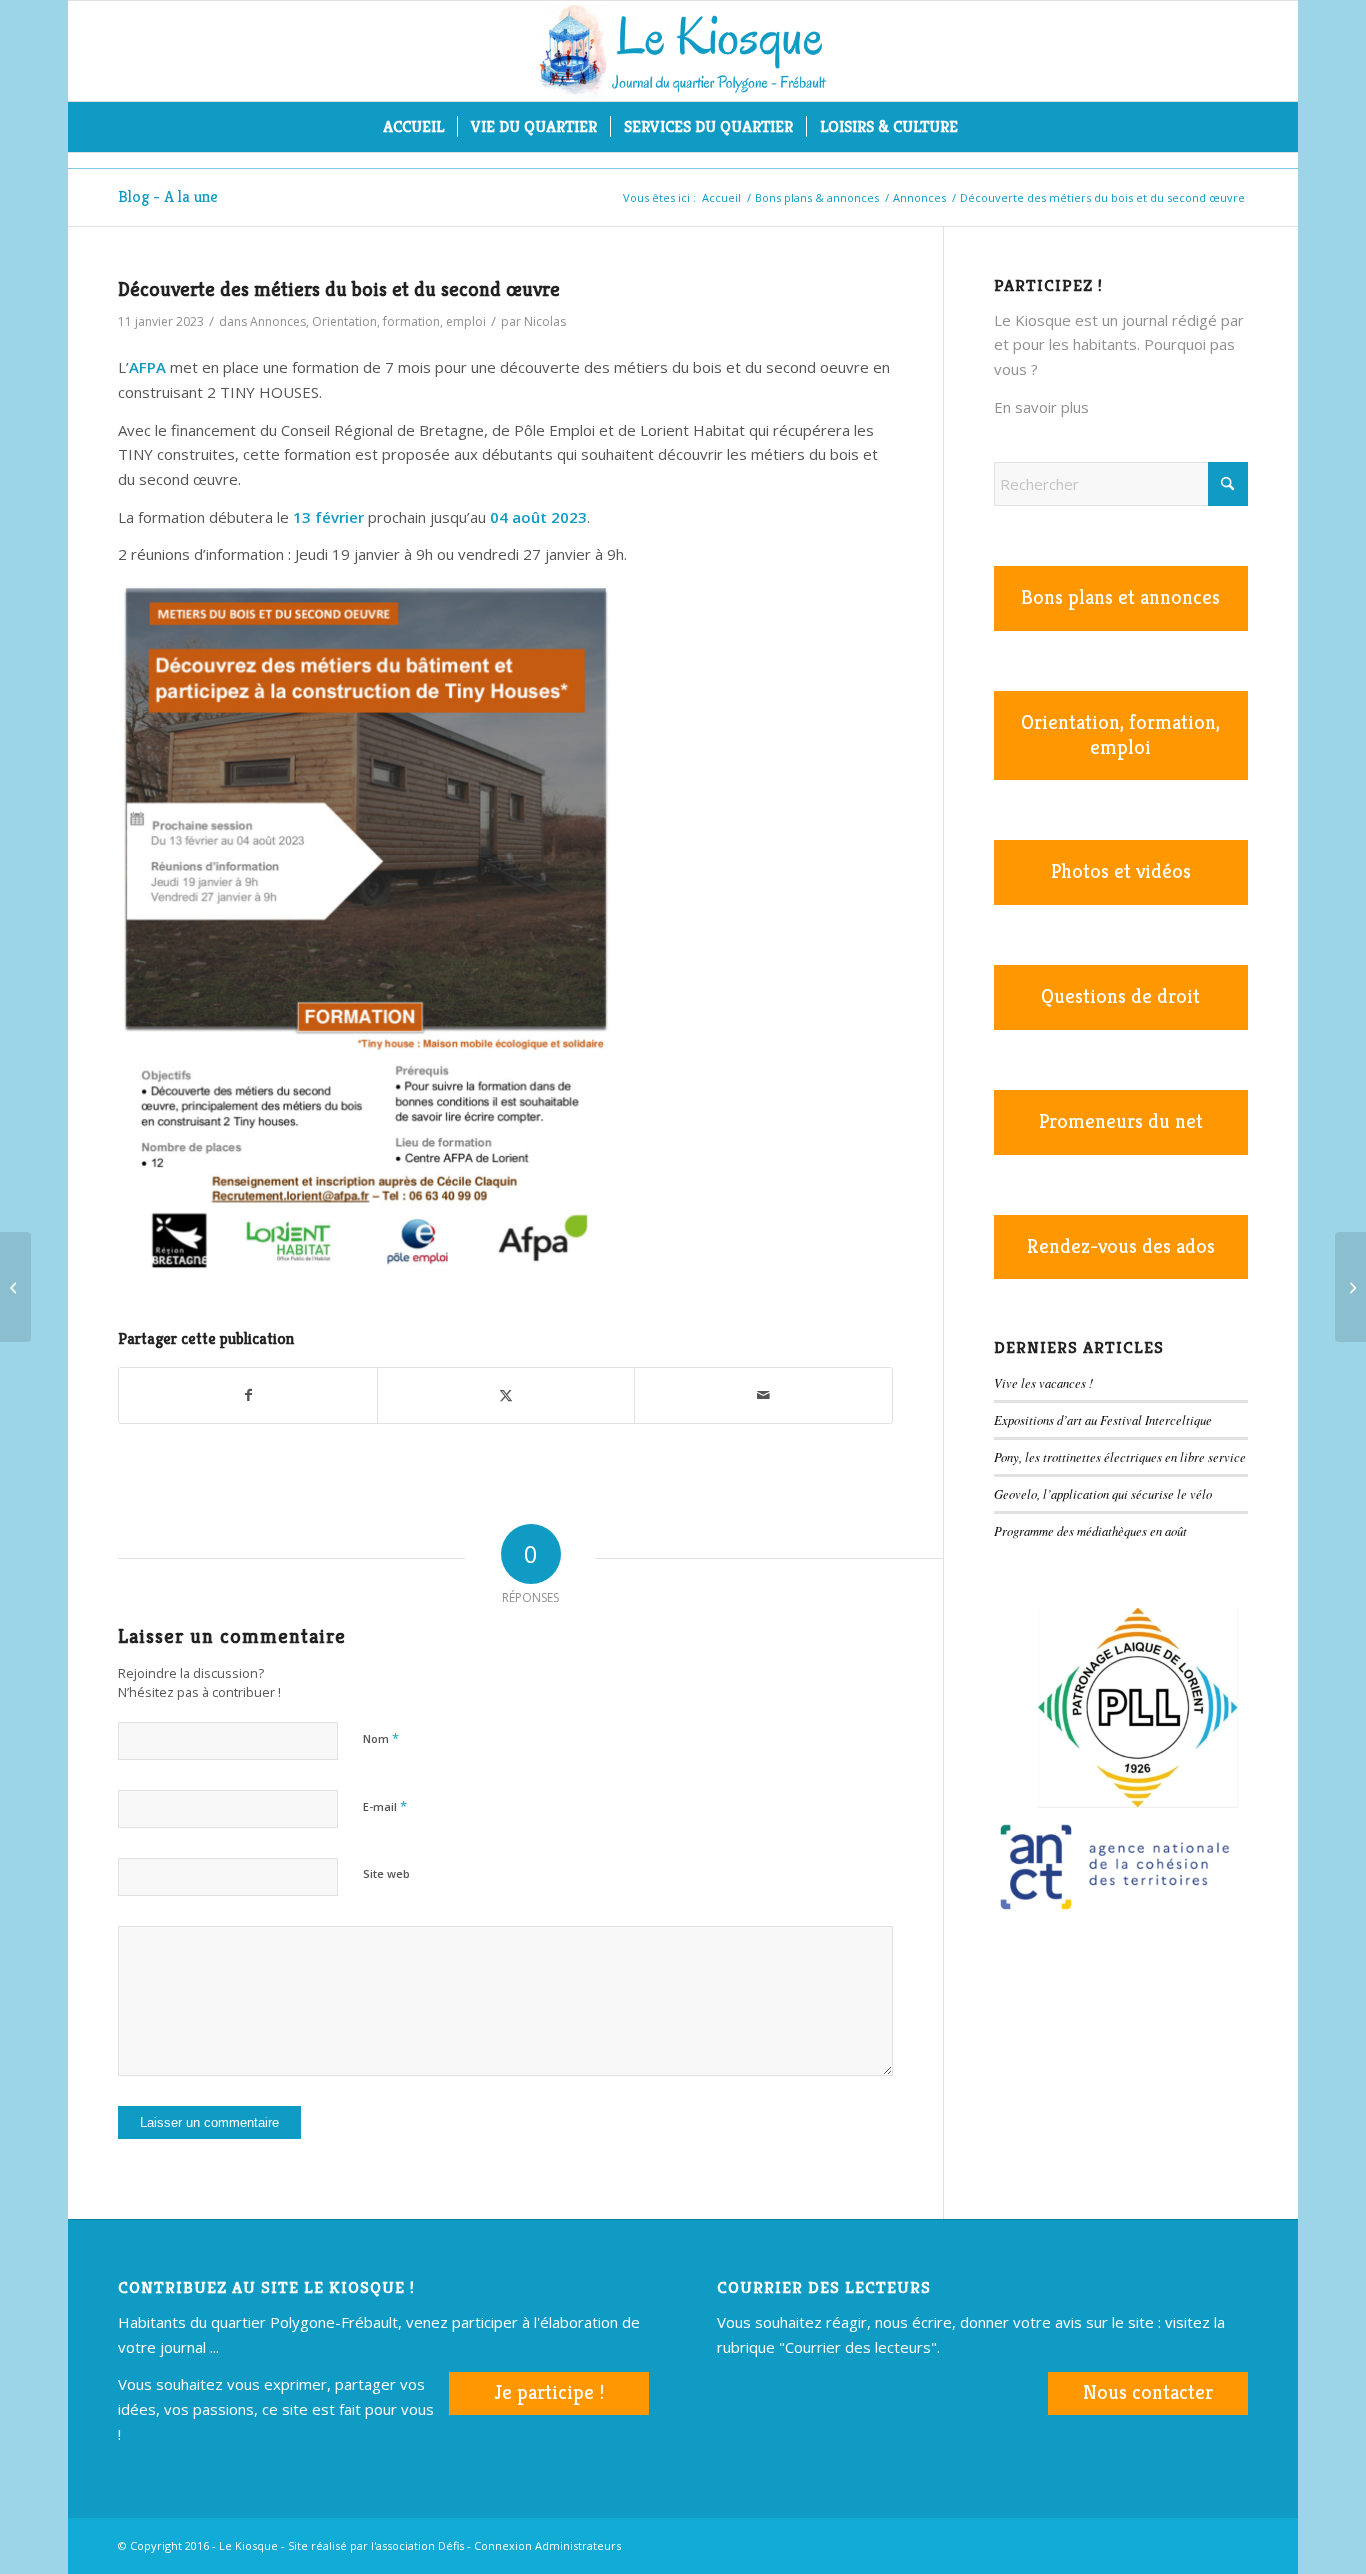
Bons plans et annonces (1120, 597)
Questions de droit (1120, 996)
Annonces (278, 321)
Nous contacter (1148, 2392)
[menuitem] (413, 127)
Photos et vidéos (1121, 871)
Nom (381, 1738)
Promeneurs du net (1121, 1121)
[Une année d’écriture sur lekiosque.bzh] (1350, 1287)
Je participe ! (549, 2392)
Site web (386, 1873)
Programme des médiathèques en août (1090, 1530)
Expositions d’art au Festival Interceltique (1103, 1419)
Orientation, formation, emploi (399, 321)
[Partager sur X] (506, 1395)
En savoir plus (1041, 407)
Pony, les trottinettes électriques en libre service (1120, 1456)
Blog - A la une (168, 196)
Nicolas (545, 321)
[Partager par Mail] (763, 1395)
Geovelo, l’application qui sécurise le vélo (1103, 1493)
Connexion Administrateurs (547, 2545)
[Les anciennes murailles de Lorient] (15, 1287)
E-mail (385, 1806)
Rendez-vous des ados (1121, 1246)
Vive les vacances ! (1043, 1382)
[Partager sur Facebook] (247, 1395)
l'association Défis (417, 2545)
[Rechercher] (984, 127)
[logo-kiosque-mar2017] (683, 51)
